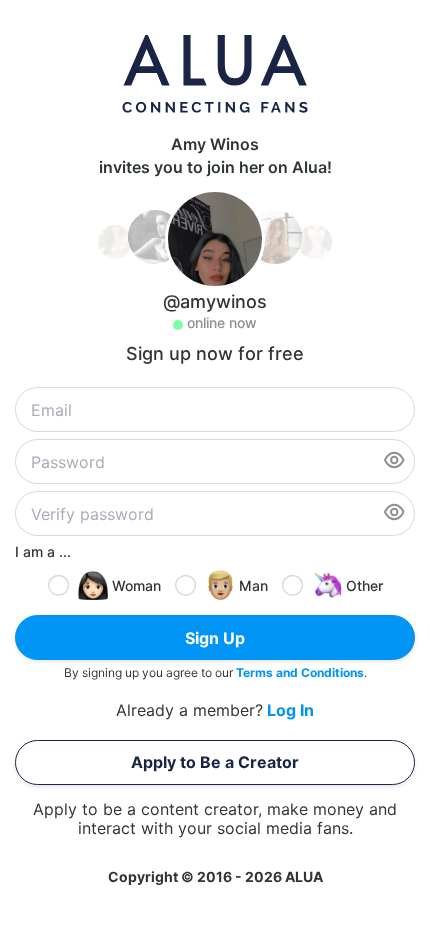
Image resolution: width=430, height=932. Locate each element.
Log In (290, 710)
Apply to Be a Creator (215, 762)
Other (364, 585)
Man (253, 585)
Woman (136, 585)
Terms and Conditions (300, 672)
